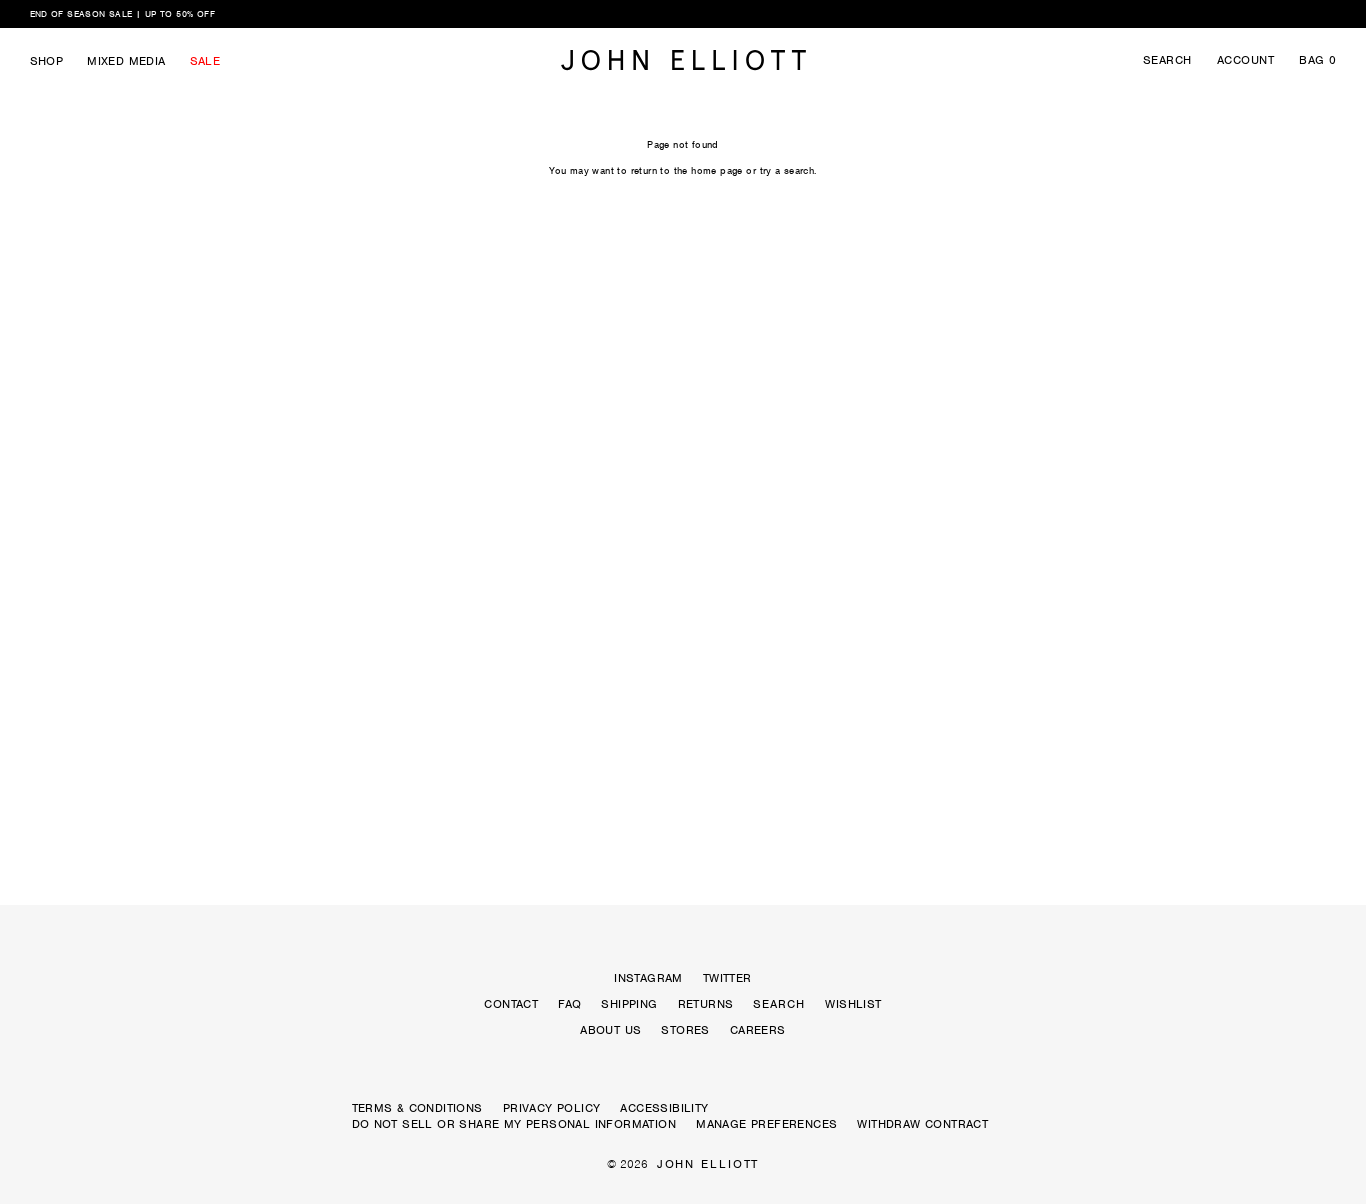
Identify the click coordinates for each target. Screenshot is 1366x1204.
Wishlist (853, 1004)
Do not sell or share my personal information (514, 1124)
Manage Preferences (766, 1124)
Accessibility (664, 1108)
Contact (511, 1004)
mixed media (126, 61)
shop (47, 61)
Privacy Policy (552, 1108)
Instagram (648, 978)
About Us (610, 1030)
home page (717, 170)
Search (1167, 60)
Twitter (727, 978)
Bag (1317, 60)
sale (205, 61)
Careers (758, 1030)
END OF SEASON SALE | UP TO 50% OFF (123, 14)
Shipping (629, 1004)
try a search (787, 170)
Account (1245, 60)
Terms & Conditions (417, 1108)
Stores (685, 1030)
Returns (706, 1004)
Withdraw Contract (922, 1124)
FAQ (569, 1004)
